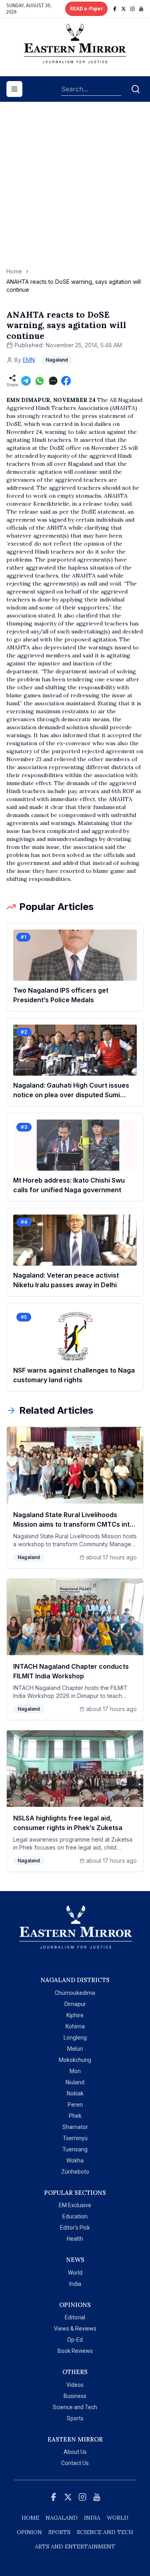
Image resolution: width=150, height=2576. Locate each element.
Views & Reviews (75, 2329)
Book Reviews (75, 2351)
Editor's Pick (75, 2228)
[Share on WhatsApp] (40, 381)
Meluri (75, 2049)
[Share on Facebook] (66, 381)
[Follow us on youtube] (141, 9)
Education (75, 2216)
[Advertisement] (75, 189)
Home (14, 271)
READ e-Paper (86, 9)
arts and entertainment (75, 2546)
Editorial (75, 2317)
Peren (75, 2105)
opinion (29, 2532)
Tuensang (75, 2149)
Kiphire (75, 2015)
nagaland (62, 2518)
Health (75, 2239)
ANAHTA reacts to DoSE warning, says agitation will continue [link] (74, 286)
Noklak (75, 2093)
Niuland (75, 2082)
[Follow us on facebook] (115, 9)
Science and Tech (75, 2407)
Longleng (75, 2038)
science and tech (105, 2532)
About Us (75, 2452)
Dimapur (75, 2004)
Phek (75, 2116)
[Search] (136, 89)
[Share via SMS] (53, 381)
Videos (75, 2385)
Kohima (75, 2026)
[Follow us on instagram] (132, 9)
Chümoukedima (75, 1993)
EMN (29, 360)
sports (59, 2532)
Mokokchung (75, 2060)
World (75, 2273)
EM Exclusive (75, 2205)
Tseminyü (75, 2138)
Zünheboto (75, 2172)
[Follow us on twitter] (124, 9)
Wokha (75, 2161)
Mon (75, 2071)
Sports (75, 2418)
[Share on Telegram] (26, 381)
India (75, 2284)
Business (75, 2396)
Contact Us (75, 2463)
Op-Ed (75, 2340)
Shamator (75, 2127)
